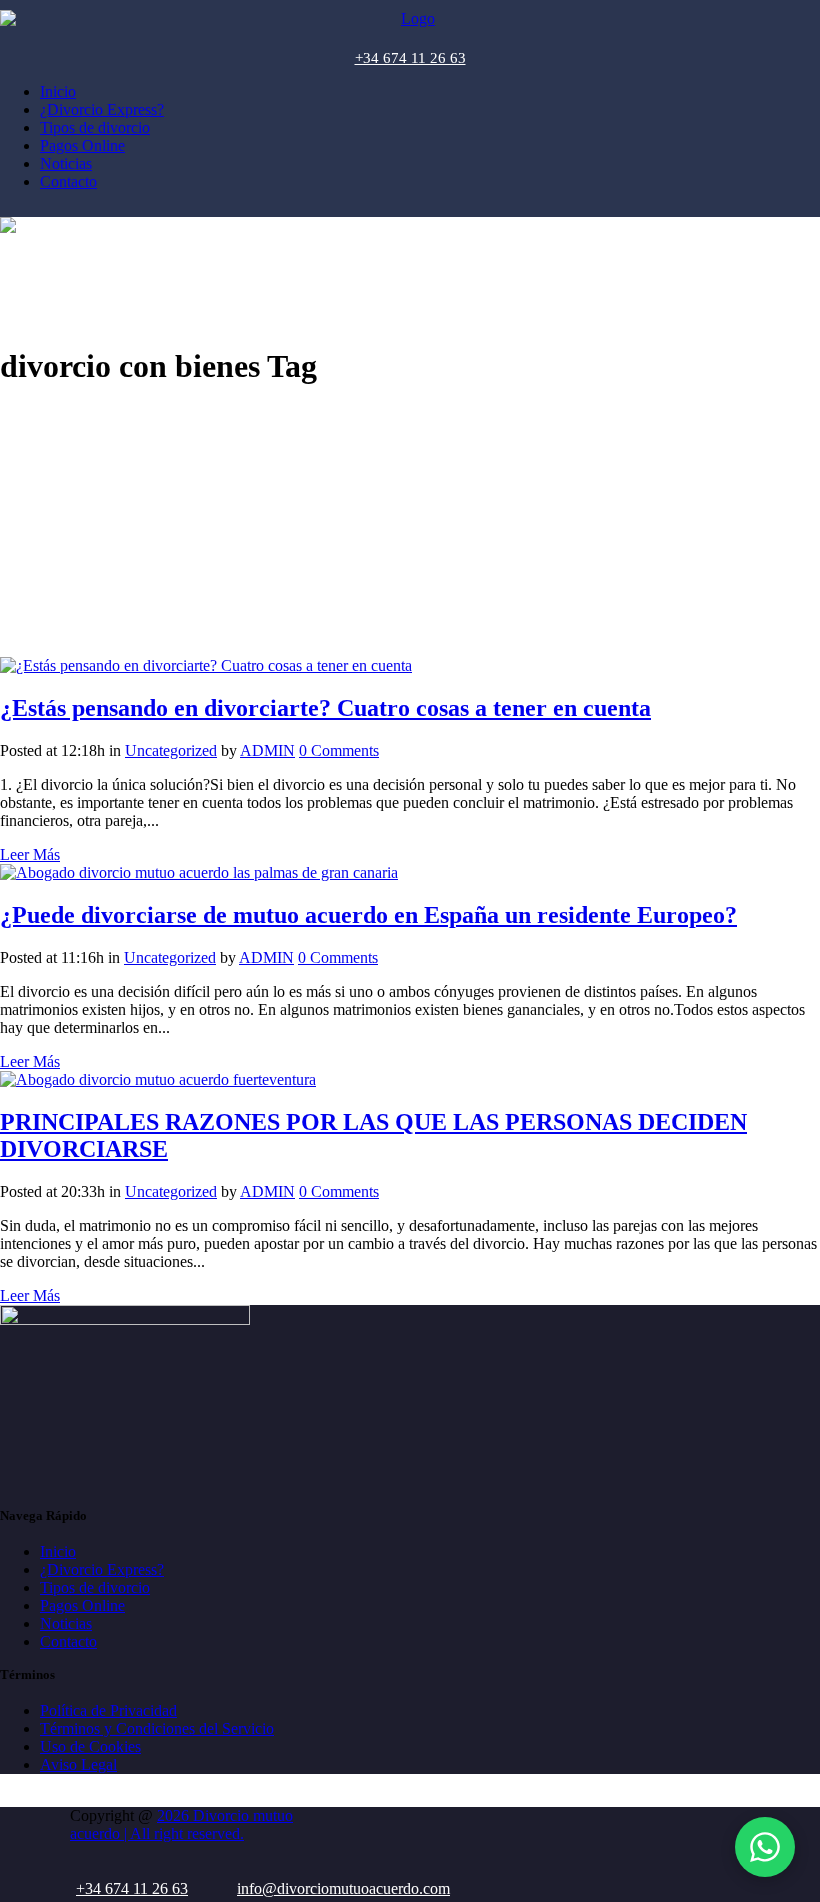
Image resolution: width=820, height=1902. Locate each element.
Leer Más (30, 854)
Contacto (68, 1641)
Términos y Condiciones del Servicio (157, 1728)
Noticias (66, 1623)
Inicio (58, 1551)
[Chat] (765, 1847)
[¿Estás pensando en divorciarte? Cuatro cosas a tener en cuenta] (206, 665)
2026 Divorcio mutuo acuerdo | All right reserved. (181, 1824)
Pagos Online (82, 1605)
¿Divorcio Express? (102, 1569)
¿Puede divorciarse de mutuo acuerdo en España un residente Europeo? (368, 915)
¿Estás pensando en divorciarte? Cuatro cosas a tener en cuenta (325, 708)
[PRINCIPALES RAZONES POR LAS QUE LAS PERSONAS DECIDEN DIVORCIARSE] (158, 1079)
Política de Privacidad (108, 1710)
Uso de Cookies (90, 1746)
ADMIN (267, 750)
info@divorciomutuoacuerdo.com (343, 1888)
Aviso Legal (78, 1764)
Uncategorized (171, 750)
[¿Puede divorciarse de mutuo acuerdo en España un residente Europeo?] (199, 872)
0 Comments (339, 750)
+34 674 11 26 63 (410, 58)
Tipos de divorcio (95, 1587)
